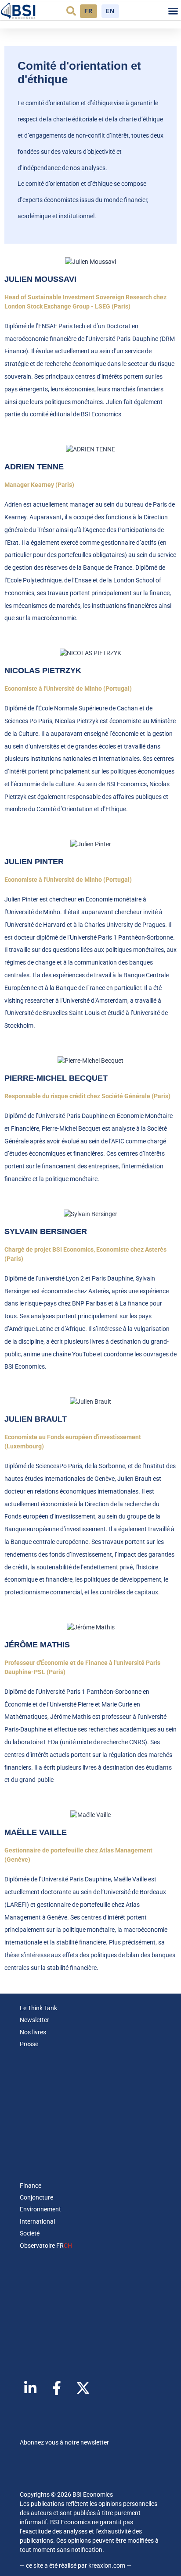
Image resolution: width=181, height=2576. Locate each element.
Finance (31, 2186)
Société (30, 2233)
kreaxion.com (107, 2565)
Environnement (40, 2209)
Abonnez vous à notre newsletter (64, 2442)
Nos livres (33, 2032)
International (37, 2221)
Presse (29, 2044)
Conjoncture (36, 2197)
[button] (71, 11)
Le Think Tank (38, 2008)
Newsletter (34, 2020)
